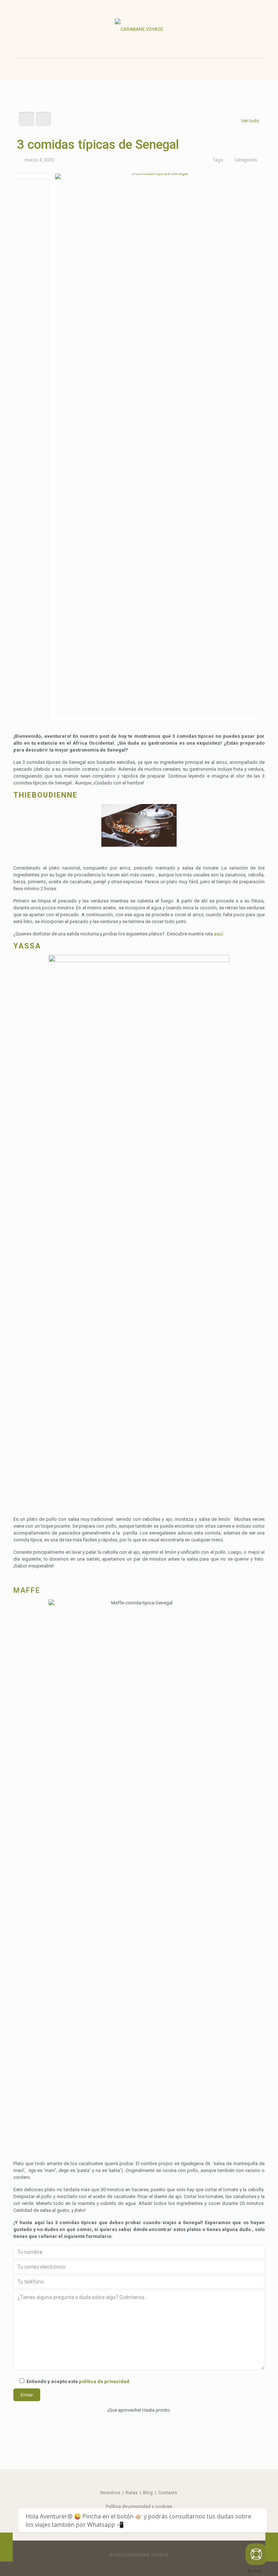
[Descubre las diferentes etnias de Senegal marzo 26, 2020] (272, 2547)
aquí (218, 934)
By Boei (254, 2571)
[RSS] (154, 2565)
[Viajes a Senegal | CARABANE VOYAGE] (139, 29)
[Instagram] (144, 2565)
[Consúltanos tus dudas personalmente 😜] (256, 2554)
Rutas (132, 2493)
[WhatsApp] (124, 2565)
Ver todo (250, 121)
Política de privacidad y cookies (139, 2506)
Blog (148, 2493)
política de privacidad (104, 2381)
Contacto (168, 2493)
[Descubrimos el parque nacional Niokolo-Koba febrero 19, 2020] (6, 2547)
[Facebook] (134, 2565)
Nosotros (110, 2493)
